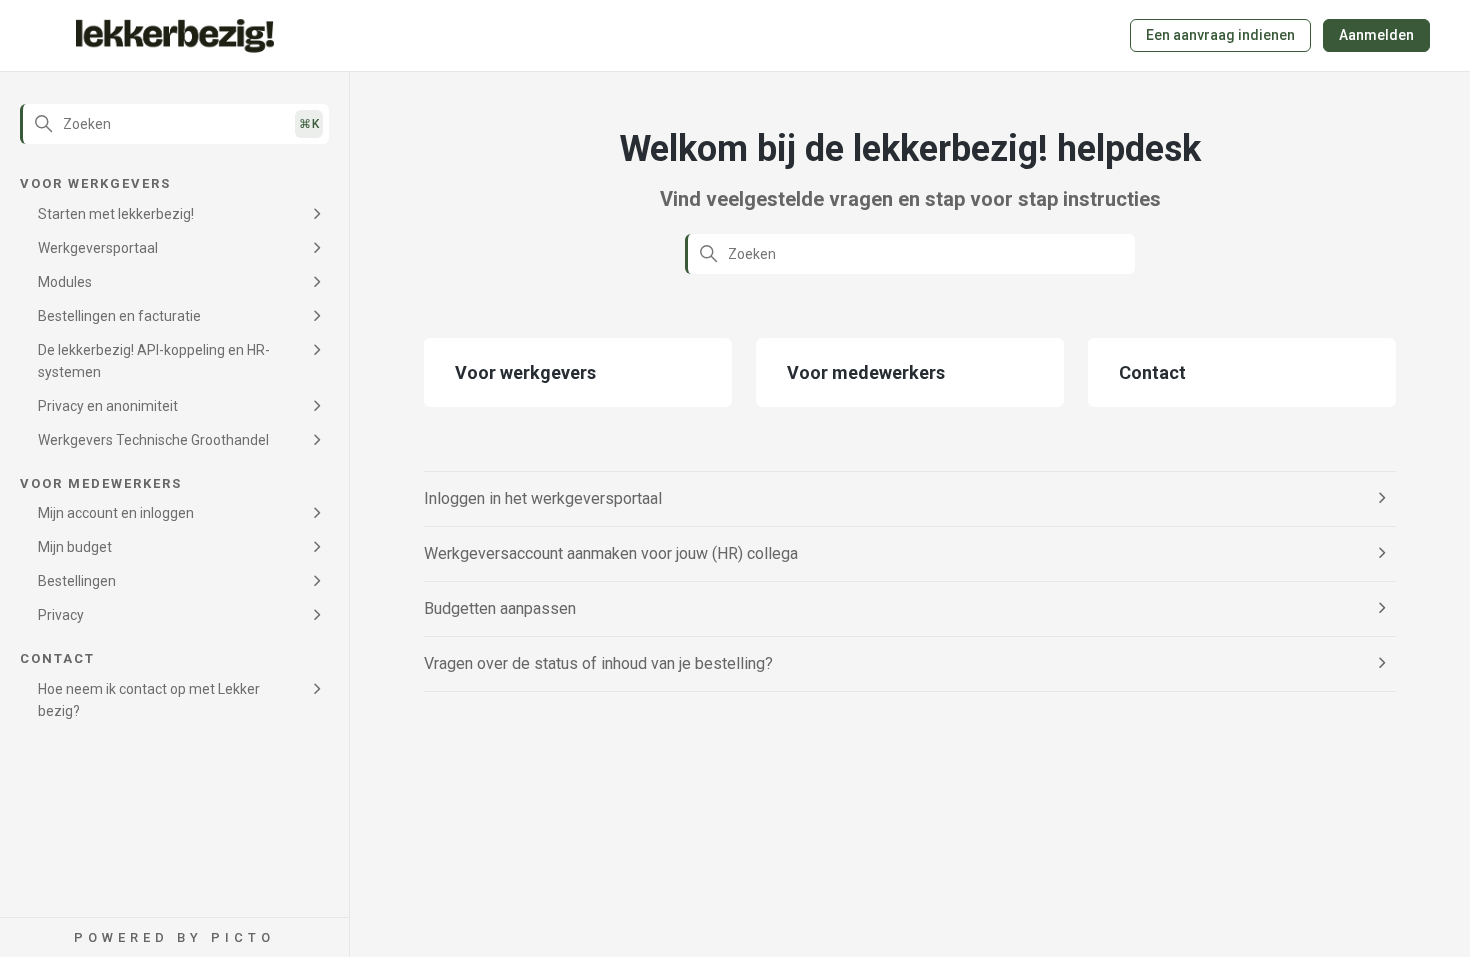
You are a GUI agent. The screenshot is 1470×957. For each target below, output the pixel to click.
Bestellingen (77, 581)
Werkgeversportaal (98, 248)
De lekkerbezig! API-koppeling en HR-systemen (154, 361)
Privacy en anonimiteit (108, 406)
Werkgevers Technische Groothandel (153, 440)
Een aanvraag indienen (1220, 35)
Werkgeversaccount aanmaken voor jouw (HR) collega (611, 553)
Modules (65, 282)
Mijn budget (75, 547)
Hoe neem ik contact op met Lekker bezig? (149, 700)
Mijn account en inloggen (116, 513)
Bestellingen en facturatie (119, 316)
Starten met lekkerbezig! (116, 214)
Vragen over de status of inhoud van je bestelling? (598, 663)
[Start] (175, 36)
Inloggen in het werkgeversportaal (543, 498)
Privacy (61, 615)
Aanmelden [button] (1376, 35)
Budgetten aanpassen (500, 608)
